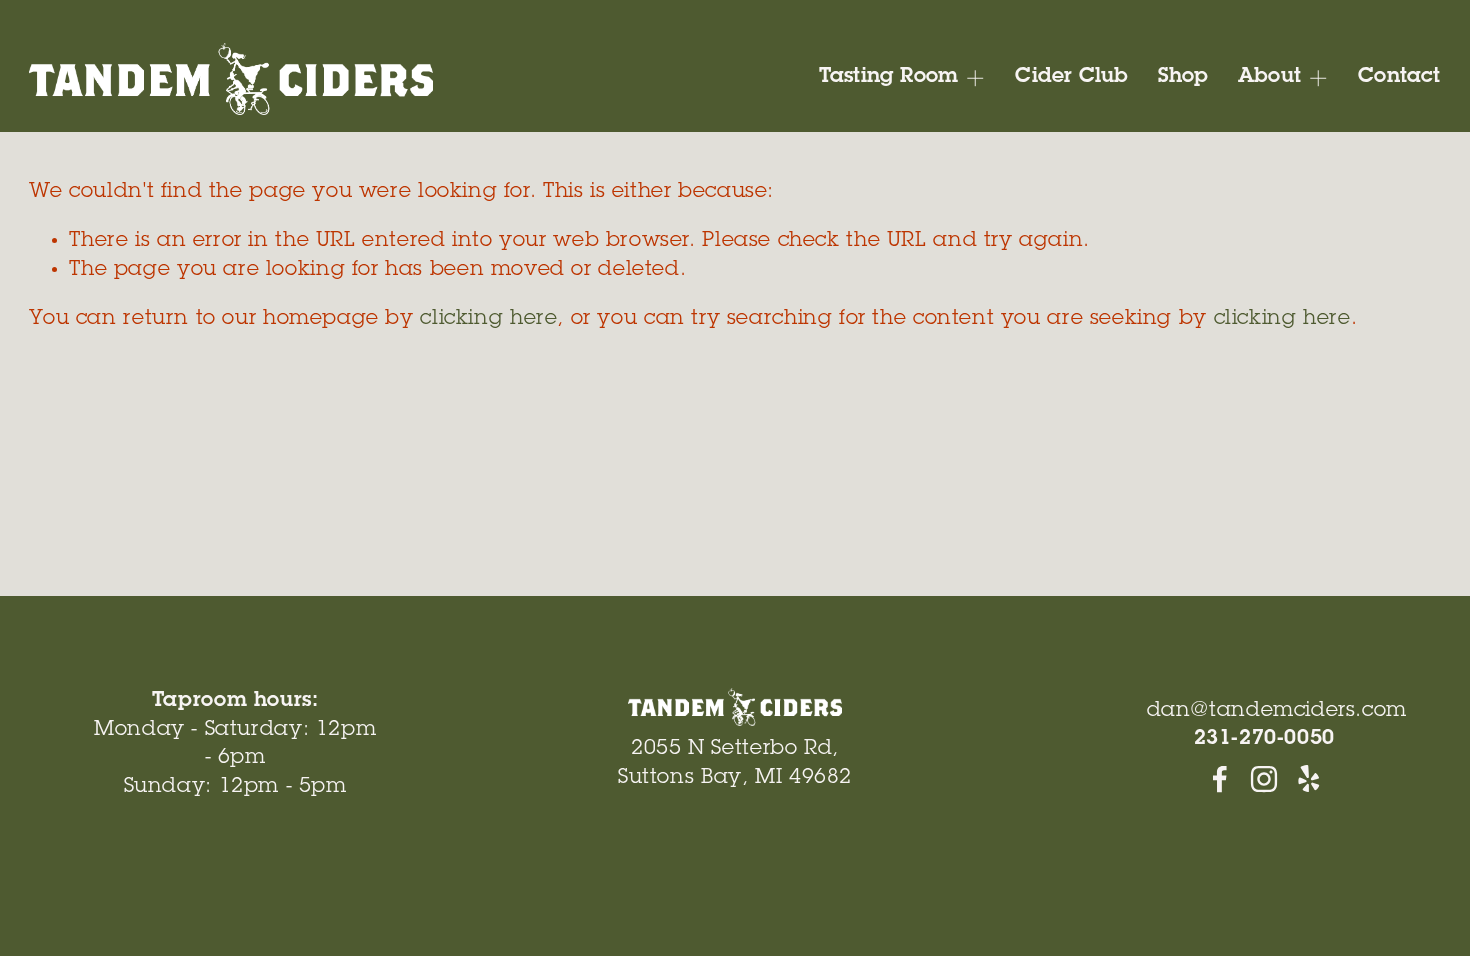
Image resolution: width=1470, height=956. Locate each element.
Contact (1399, 77)
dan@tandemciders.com (1277, 711)
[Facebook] (1220, 779)
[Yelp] (1308, 779)
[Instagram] (1264, 779)
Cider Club (1071, 77)
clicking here (488, 319)
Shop (1183, 77)
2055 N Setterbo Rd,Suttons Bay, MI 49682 (735, 764)
